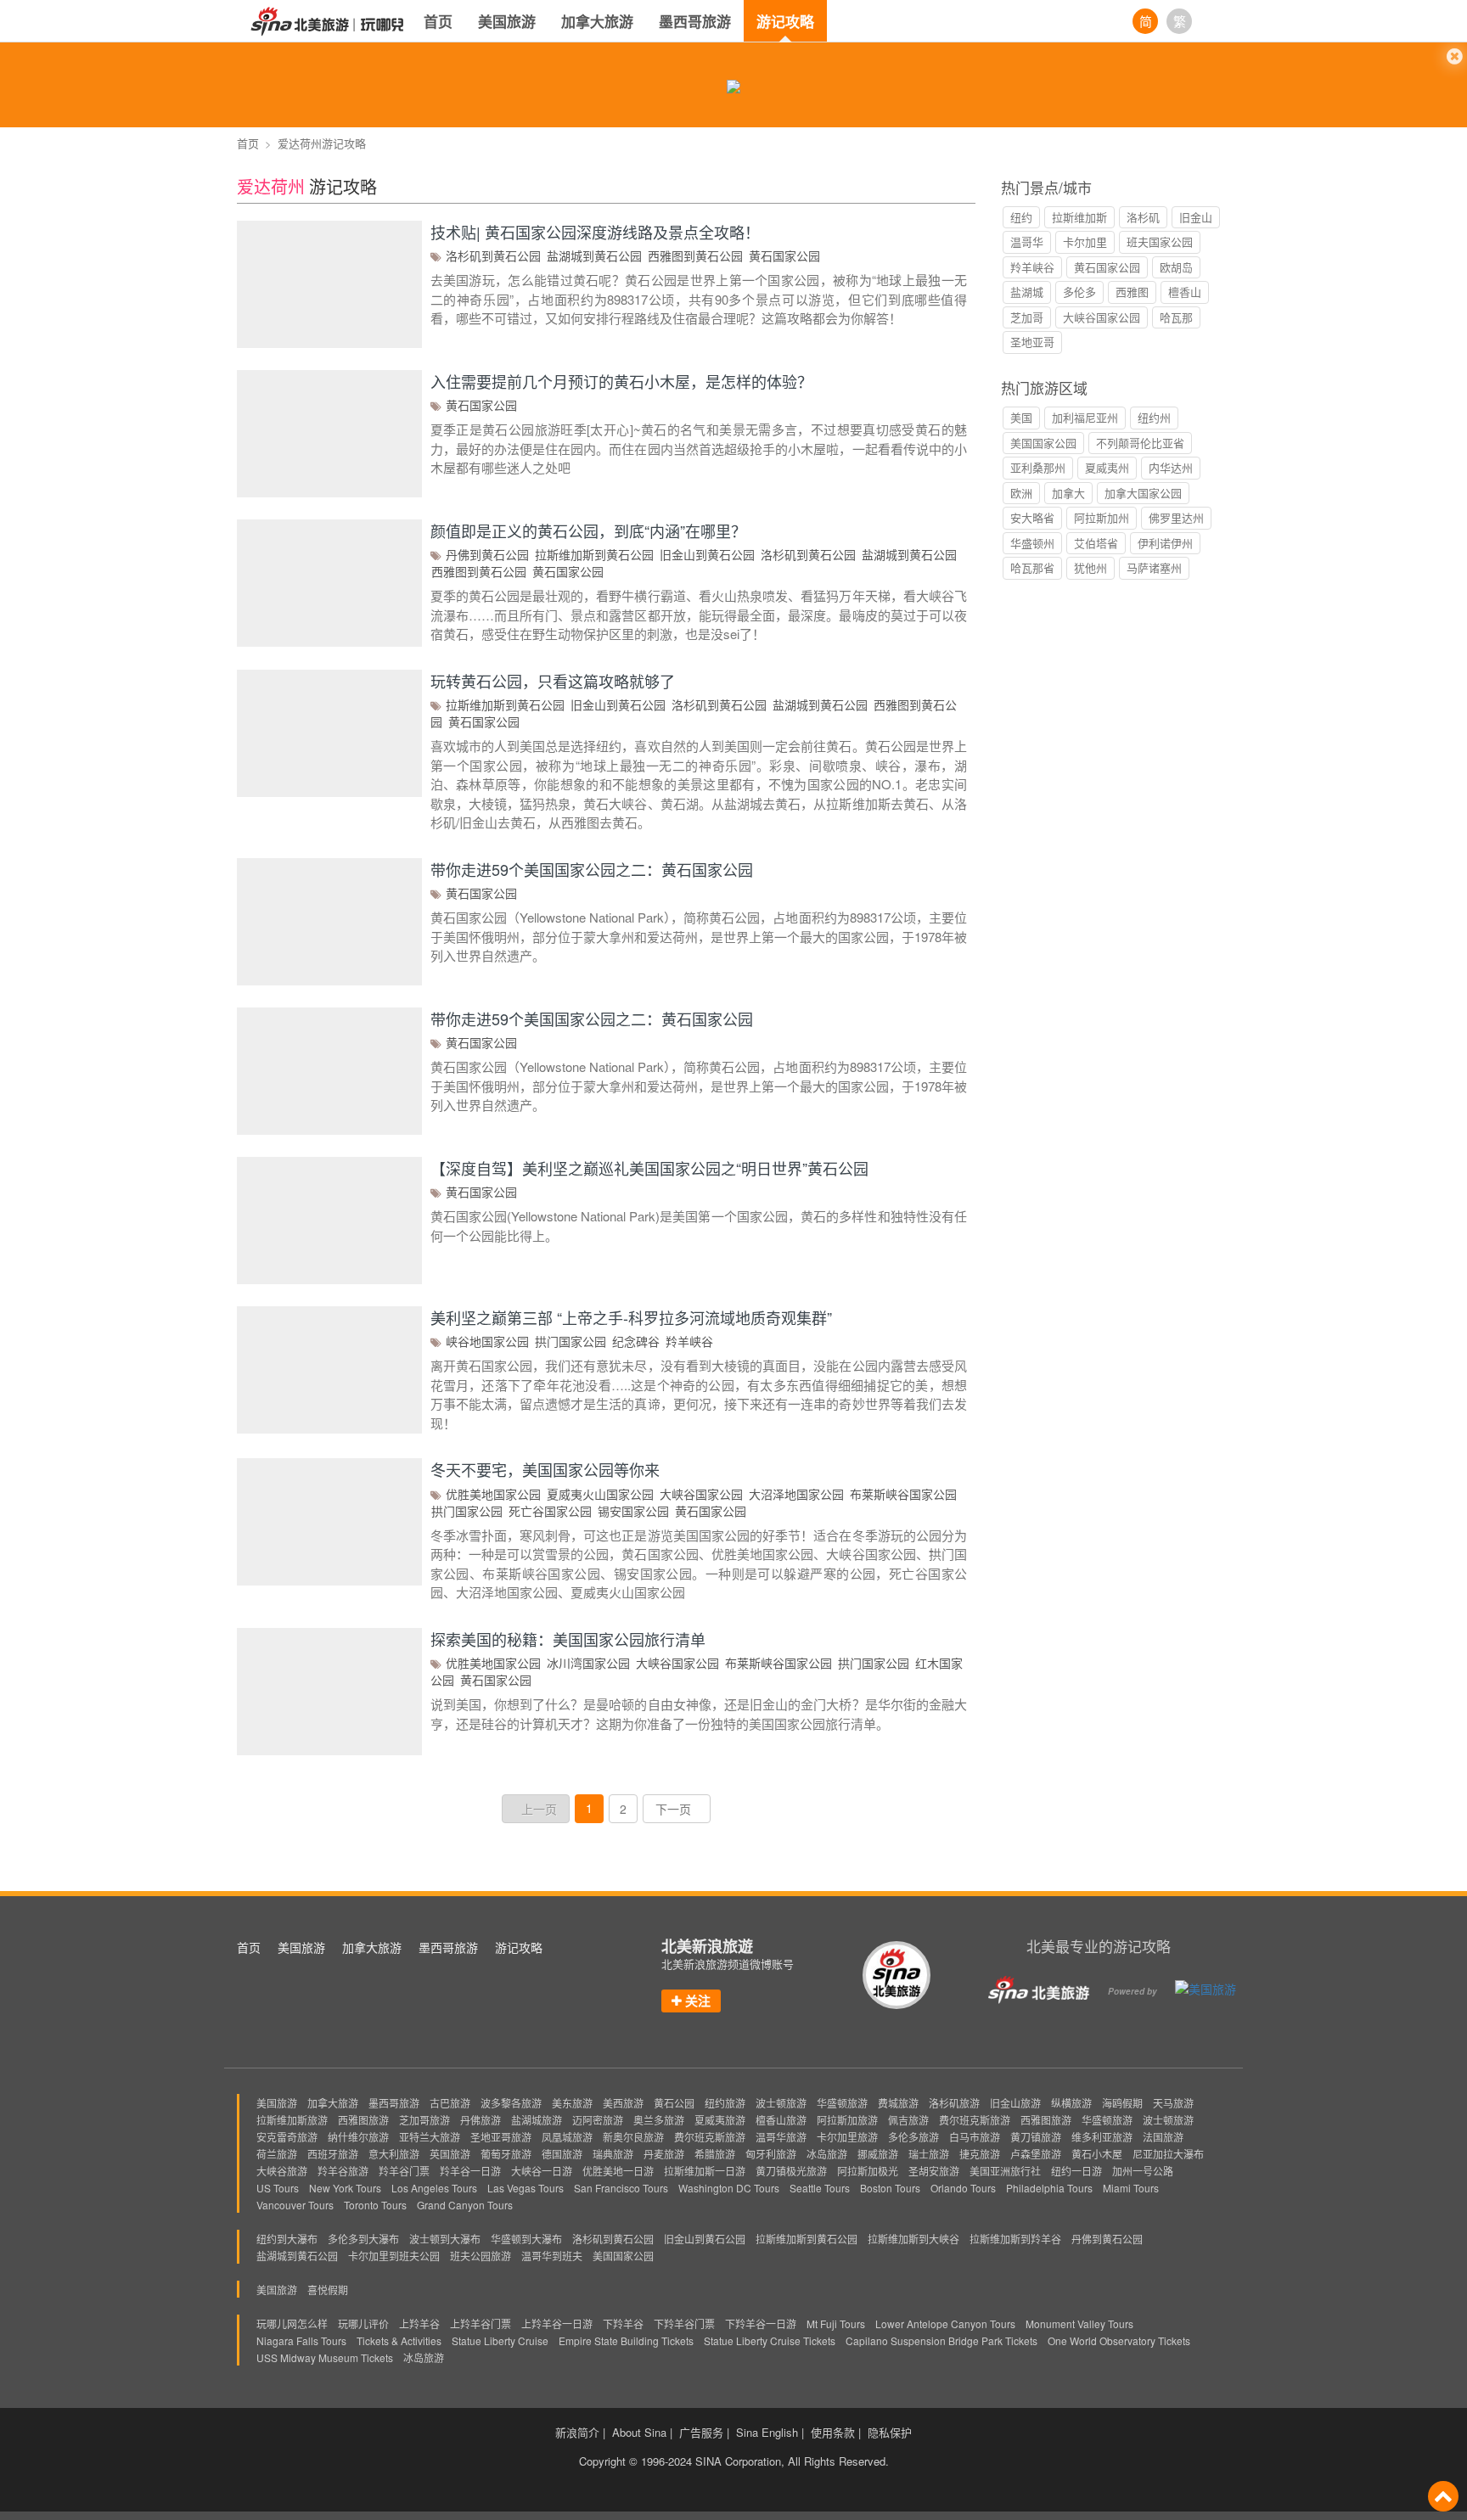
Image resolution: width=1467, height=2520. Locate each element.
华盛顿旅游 (842, 2103)
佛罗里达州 (1176, 517)
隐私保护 (890, 2433)
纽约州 (1154, 417)
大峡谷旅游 (282, 2171)
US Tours (278, 2188)
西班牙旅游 (333, 2154)
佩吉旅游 (908, 2120)
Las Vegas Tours (526, 2188)
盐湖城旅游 (537, 2120)
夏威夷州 (1107, 467)
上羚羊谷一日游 (557, 2324)
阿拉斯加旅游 (847, 2120)
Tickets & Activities (399, 2340)
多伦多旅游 (913, 2137)
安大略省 (1032, 517)
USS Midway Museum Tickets (325, 2357)
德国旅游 (562, 2154)
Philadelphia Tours (1049, 2188)
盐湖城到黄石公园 (594, 255)
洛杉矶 (1143, 217)
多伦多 (1079, 292)
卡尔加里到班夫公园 (394, 2256)
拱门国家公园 (570, 1341)
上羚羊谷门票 (481, 2324)
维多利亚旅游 (1102, 2137)
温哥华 (1027, 241)
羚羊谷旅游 (343, 2171)
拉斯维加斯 (1079, 217)
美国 (1021, 417)
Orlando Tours (963, 2188)
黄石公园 (674, 2103)
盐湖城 (1027, 292)
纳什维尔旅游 (358, 2137)
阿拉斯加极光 (868, 2171)
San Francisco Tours (621, 2188)
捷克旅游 (980, 2154)
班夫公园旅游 (481, 2256)
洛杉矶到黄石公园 (493, 255)
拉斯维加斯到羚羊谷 (1015, 2239)
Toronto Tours (375, 2205)
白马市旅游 (975, 2137)
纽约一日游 (1076, 2171)
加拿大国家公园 (1143, 493)
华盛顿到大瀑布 (526, 2239)
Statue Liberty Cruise (500, 2340)
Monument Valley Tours (1079, 2324)
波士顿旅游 (781, 2103)
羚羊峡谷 (689, 1341)
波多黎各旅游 (511, 2103)
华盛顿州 (1032, 543)
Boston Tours (890, 2188)
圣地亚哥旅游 (501, 2137)
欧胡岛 (1176, 267)
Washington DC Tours (729, 2188)
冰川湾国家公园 (588, 1663)
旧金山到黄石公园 (707, 554)
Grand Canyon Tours (465, 2205)
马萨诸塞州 (1154, 567)
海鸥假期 (1122, 2103)
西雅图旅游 (363, 2120)
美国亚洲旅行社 (1005, 2171)
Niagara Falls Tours (301, 2340)
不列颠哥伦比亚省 (1140, 443)
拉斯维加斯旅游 (292, 2120)
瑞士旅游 (929, 2154)
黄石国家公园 (784, 255)
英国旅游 (450, 2154)
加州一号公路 (1143, 2171)
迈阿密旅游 (598, 2120)
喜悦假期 (328, 2290)
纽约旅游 (725, 2103)
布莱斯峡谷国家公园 (903, 1494)
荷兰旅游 (277, 2154)
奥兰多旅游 (659, 2120)
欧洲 (1021, 493)
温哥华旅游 (781, 2137)
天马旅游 (1173, 2103)
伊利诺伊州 (1165, 543)
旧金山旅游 (1015, 2103)
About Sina (639, 2433)
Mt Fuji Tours (836, 2324)
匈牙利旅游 (771, 2154)
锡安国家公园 (633, 1511)
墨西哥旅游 (695, 21)
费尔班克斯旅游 (975, 2120)
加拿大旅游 (597, 21)
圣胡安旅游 (934, 2171)
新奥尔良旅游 (633, 2137)
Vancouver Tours (295, 2205)
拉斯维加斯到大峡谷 (913, 2239)
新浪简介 (577, 2433)
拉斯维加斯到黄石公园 (594, 554)
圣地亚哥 (1032, 342)
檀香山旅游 (781, 2120)
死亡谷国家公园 (550, 1511)
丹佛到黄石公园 (487, 554)
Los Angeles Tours (434, 2188)
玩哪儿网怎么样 (292, 2324)
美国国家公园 (1043, 443)
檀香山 (1185, 292)
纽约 (1021, 217)
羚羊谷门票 (404, 2171)
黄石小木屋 (1097, 2154)
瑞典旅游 (613, 2154)
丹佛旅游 (481, 2120)
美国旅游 (507, 21)
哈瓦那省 (1032, 567)
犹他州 (1090, 567)
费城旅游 (898, 2103)
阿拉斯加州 (1102, 517)
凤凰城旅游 (567, 2137)
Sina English (767, 2433)
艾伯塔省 (1096, 543)
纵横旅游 (1071, 2103)
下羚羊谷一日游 (761, 2324)
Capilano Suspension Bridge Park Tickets (941, 2340)
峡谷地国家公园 (487, 1341)
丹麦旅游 (664, 2154)
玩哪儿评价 (363, 2324)
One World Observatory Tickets (1119, 2340)
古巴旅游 (450, 2103)
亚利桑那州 (1038, 467)
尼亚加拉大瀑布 (1168, 2154)
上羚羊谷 (419, 2324)
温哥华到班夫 (552, 2256)
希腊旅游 (715, 2154)
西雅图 (1132, 292)
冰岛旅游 (827, 2154)
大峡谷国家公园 (701, 1494)
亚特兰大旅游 (430, 2137)
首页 (438, 21)
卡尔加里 (1085, 241)
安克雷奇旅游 (287, 2137)
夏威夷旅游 (720, 2120)
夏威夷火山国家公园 (600, 1494)
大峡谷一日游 (542, 2171)
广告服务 (701, 2433)
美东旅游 (572, 2103)
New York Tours (345, 2188)
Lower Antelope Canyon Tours (945, 2324)
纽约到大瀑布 (287, 2239)
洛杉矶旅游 (954, 2103)
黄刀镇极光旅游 (791, 2171)
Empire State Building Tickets (626, 2340)
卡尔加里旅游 (847, 2137)
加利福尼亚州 (1085, 417)
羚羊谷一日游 (470, 2171)
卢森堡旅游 (1036, 2154)
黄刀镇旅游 (1036, 2137)
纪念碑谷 (636, 1341)
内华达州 (1171, 467)
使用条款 (833, 2433)
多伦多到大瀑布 (363, 2239)
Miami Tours (1131, 2188)
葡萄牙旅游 (506, 2154)
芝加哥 (1027, 317)
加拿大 (1068, 493)
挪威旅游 (878, 2154)
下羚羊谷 (623, 2324)
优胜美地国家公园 (493, 1494)
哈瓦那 (1176, 317)
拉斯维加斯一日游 (705, 2171)
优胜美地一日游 (618, 2171)
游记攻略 (785, 21)
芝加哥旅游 (424, 2120)
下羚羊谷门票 (684, 2324)
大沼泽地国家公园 (796, 1494)
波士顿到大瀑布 (445, 2239)
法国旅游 (1163, 2137)
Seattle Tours (820, 2188)
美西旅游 (623, 2103)
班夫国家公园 (1160, 241)
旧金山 (1196, 217)
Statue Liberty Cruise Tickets (770, 2340)
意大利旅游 (394, 2154)
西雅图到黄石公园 (695, 255)
